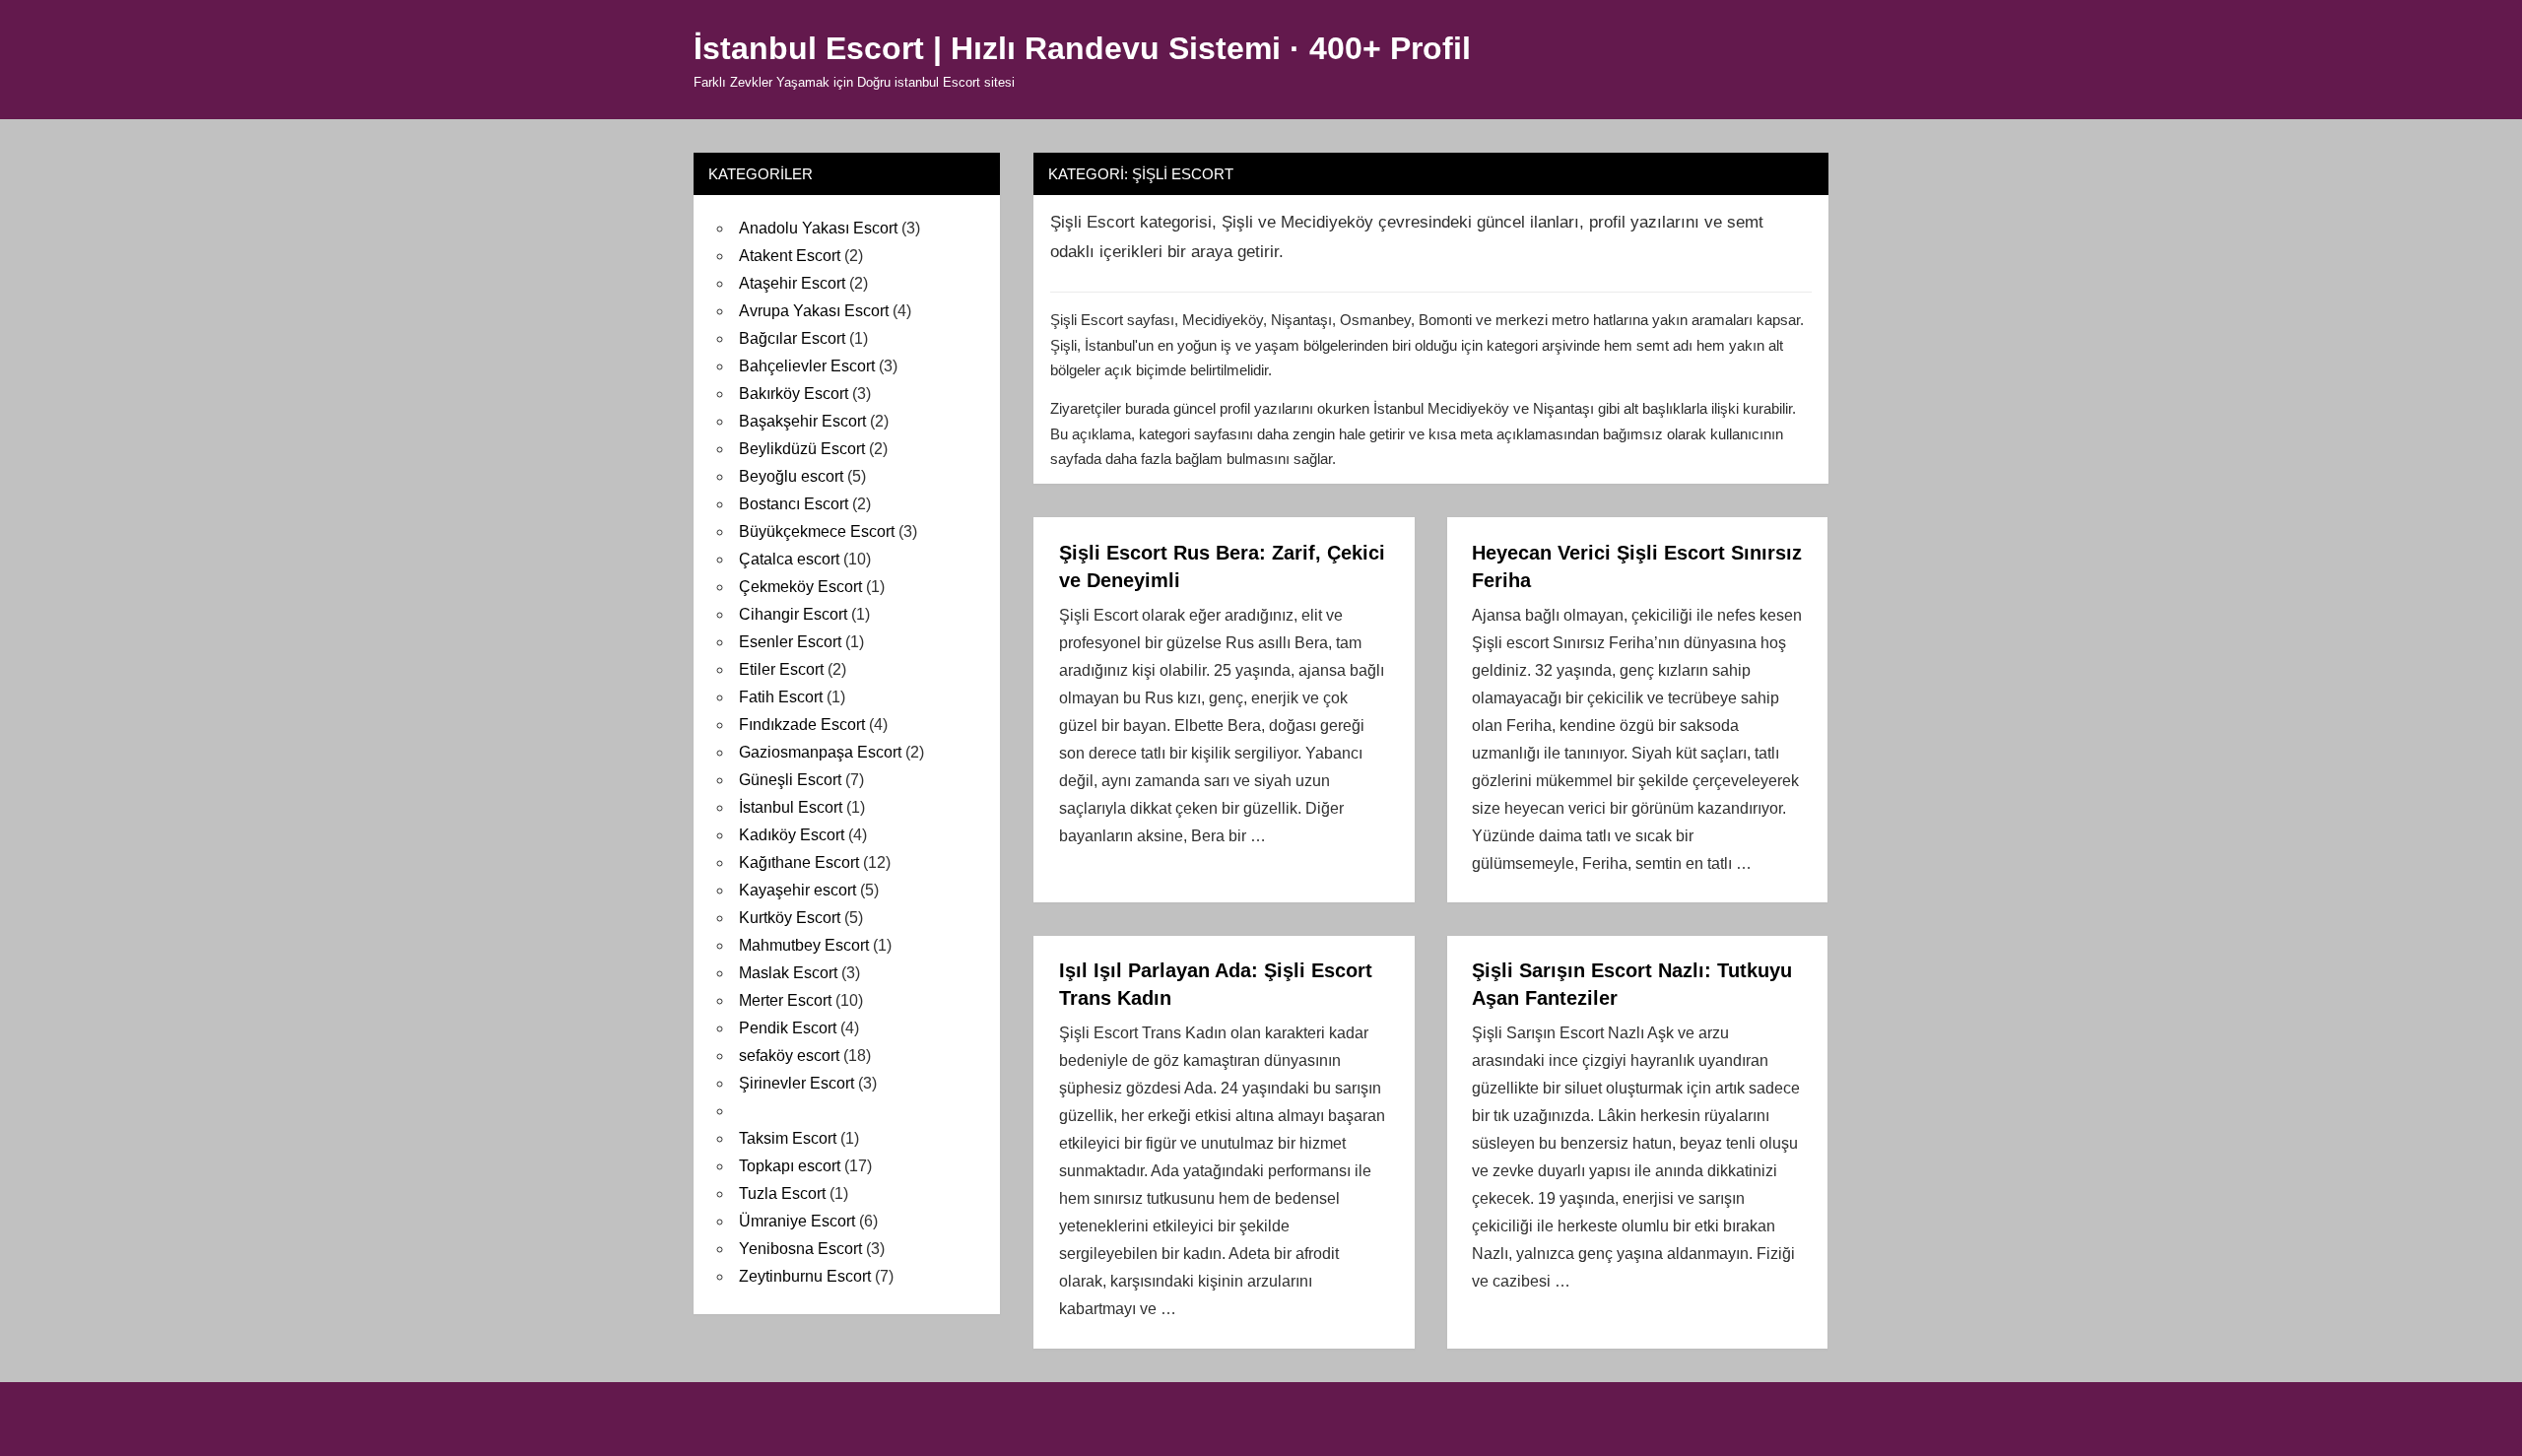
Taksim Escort (788, 1138)
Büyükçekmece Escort (817, 531)
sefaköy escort (789, 1056)
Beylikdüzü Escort (802, 449)
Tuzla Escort (782, 1193)
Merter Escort (785, 1000)
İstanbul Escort (791, 807)
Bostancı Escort (794, 504)
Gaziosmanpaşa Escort (820, 752)
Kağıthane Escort (799, 862)
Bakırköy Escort (794, 394)
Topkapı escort (790, 1166)
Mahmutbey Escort (804, 945)
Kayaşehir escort (797, 890)
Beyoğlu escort (791, 476)
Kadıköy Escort (792, 835)
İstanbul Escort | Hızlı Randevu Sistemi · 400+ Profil (1082, 48)
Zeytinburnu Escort (805, 1276)
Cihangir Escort (793, 614)
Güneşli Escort (790, 780)
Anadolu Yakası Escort (818, 228)
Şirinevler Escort (796, 1083)
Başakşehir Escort (802, 421)
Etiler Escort (781, 669)
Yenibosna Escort (800, 1249)
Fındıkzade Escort (802, 725)
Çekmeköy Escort (800, 587)
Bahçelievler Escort (807, 366)
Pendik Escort (788, 1028)
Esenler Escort (790, 642)
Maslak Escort (788, 973)
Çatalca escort (789, 559)
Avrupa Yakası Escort (814, 311)
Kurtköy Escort (790, 918)
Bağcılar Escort (792, 338)
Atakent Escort (790, 256)
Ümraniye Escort (797, 1221)
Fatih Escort (781, 697)
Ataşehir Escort (792, 283)
